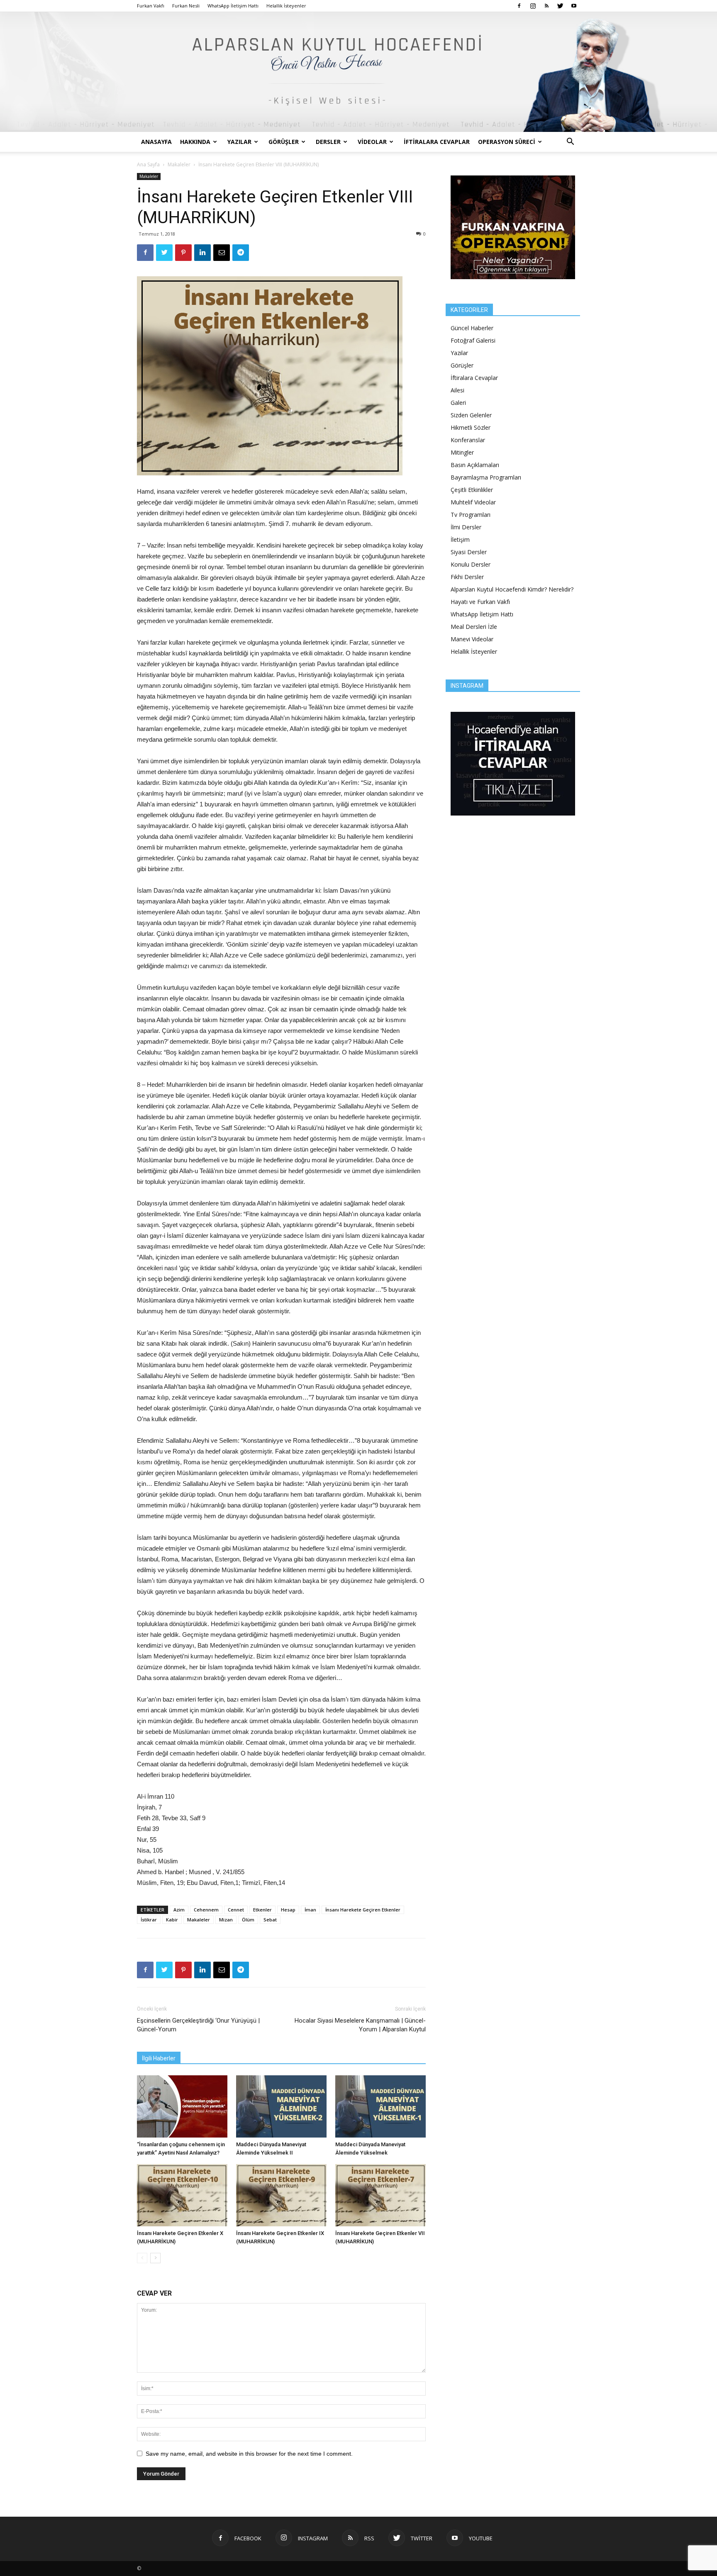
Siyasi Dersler (469, 552)
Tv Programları (471, 515)
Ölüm (248, 1920)
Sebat (270, 1920)
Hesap (288, 1910)
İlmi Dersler (466, 527)
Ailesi (457, 390)
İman (310, 1910)
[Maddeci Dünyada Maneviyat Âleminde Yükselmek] (380, 2106)
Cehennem (206, 1910)
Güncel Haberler (472, 328)
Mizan (226, 1920)
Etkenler (262, 1910)
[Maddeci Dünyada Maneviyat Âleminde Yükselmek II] (281, 2106)
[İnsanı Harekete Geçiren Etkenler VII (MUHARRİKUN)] (380, 2195)
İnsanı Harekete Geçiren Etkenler (363, 1910)
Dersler (328, 142)
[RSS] (546, 6)
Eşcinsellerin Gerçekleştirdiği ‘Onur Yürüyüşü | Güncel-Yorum (198, 2025)
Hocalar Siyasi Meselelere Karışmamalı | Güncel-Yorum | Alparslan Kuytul (360, 2025)
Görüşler (284, 142)
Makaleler (179, 164)
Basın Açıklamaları (475, 465)
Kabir (172, 1920)
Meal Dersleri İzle (474, 627)
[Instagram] (533, 6)
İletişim (460, 539)
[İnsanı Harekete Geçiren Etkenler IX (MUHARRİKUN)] (281, 2195)
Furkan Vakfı (151, 6)
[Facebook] (519, 6)
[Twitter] (560, 6)
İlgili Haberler (159, 2058)
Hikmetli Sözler (471, 427)
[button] (570, 142)
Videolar (372, 142)
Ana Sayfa (148, 164)
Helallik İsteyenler (286, 6)
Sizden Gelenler (471, 415)
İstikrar (149, 1920)
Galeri (458, 403)
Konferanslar (468, 440)
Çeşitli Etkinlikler (472, 490)
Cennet (236, 1910)
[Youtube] (574, 6)
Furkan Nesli (186, 6)
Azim (179, 1910)
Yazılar (239, 142)
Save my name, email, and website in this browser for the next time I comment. (249, 2454)
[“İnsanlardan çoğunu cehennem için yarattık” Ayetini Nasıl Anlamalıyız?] (182, 2106)
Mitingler (462, 452)
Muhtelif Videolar (473, 502)
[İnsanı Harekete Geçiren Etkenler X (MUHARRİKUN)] (182, 2195)
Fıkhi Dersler (467, 577)
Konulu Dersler (471, 564)
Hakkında (195, 142)
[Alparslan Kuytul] (358, 72)
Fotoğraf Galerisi (473, 340)
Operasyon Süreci (507, 142)
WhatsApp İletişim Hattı (233, 6)
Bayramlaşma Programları (486, 477)
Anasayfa (156, 142)
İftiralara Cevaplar (437, 142)
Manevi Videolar (472, 639)
